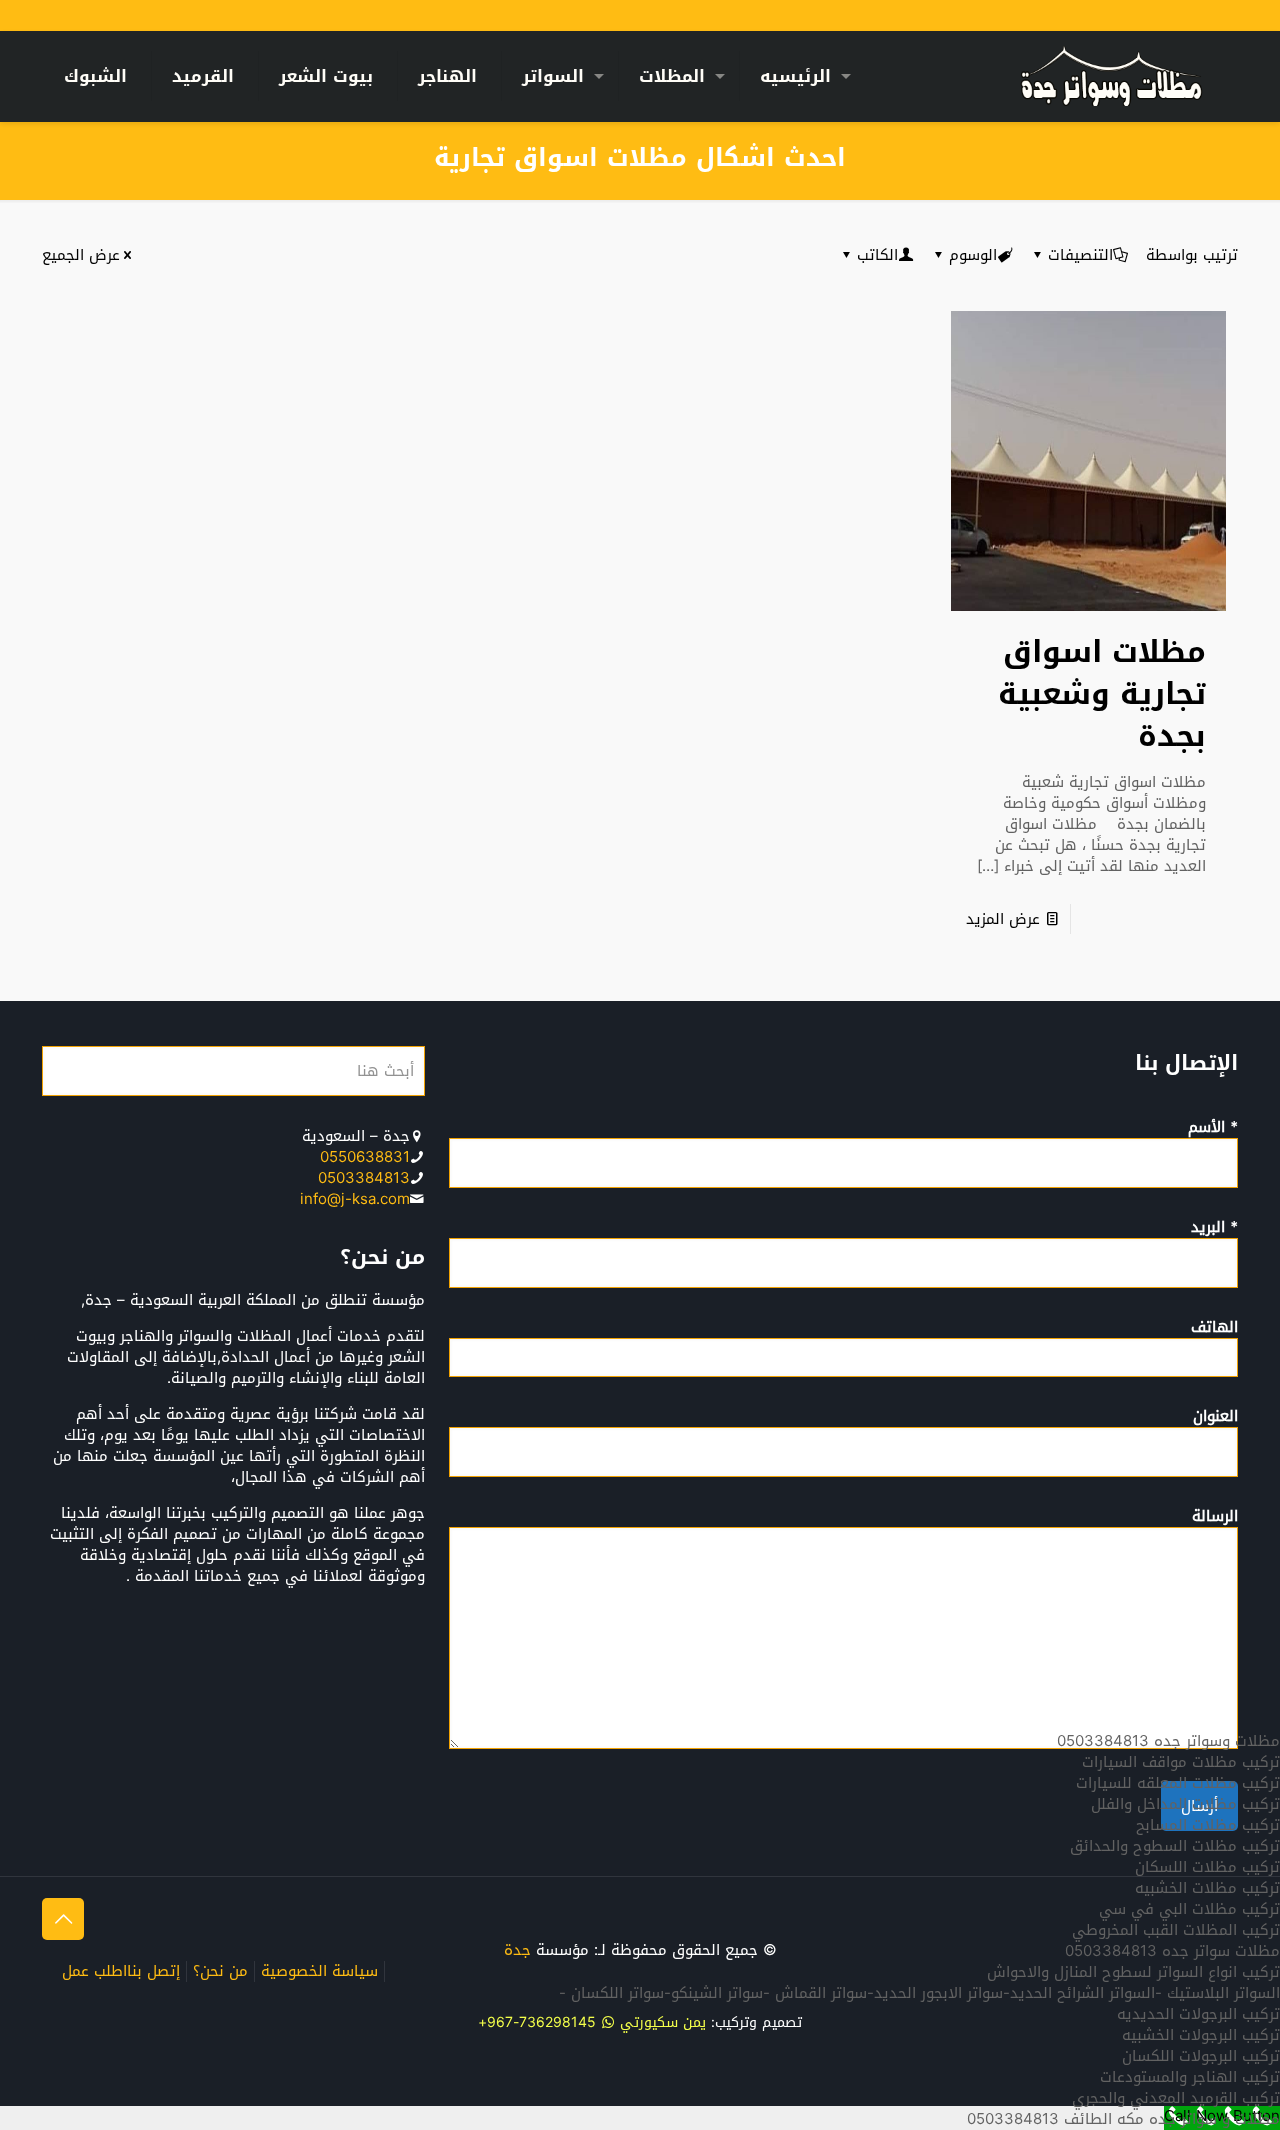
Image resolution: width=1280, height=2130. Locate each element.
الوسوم (973, 255)
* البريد (1214, 1229)
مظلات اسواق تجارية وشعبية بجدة (1102, 694)
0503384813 (364, 1178)
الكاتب (877, 255)
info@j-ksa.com (355, 1199)
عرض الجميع (81, 255)
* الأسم (1213, 1129)
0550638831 (365, 1157)
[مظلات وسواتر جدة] (1111, 76)
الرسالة (1215, 1518)
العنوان (1215, 1418)
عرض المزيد (1003, 919)
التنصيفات (1080, 255)
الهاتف (1214, 1329)
